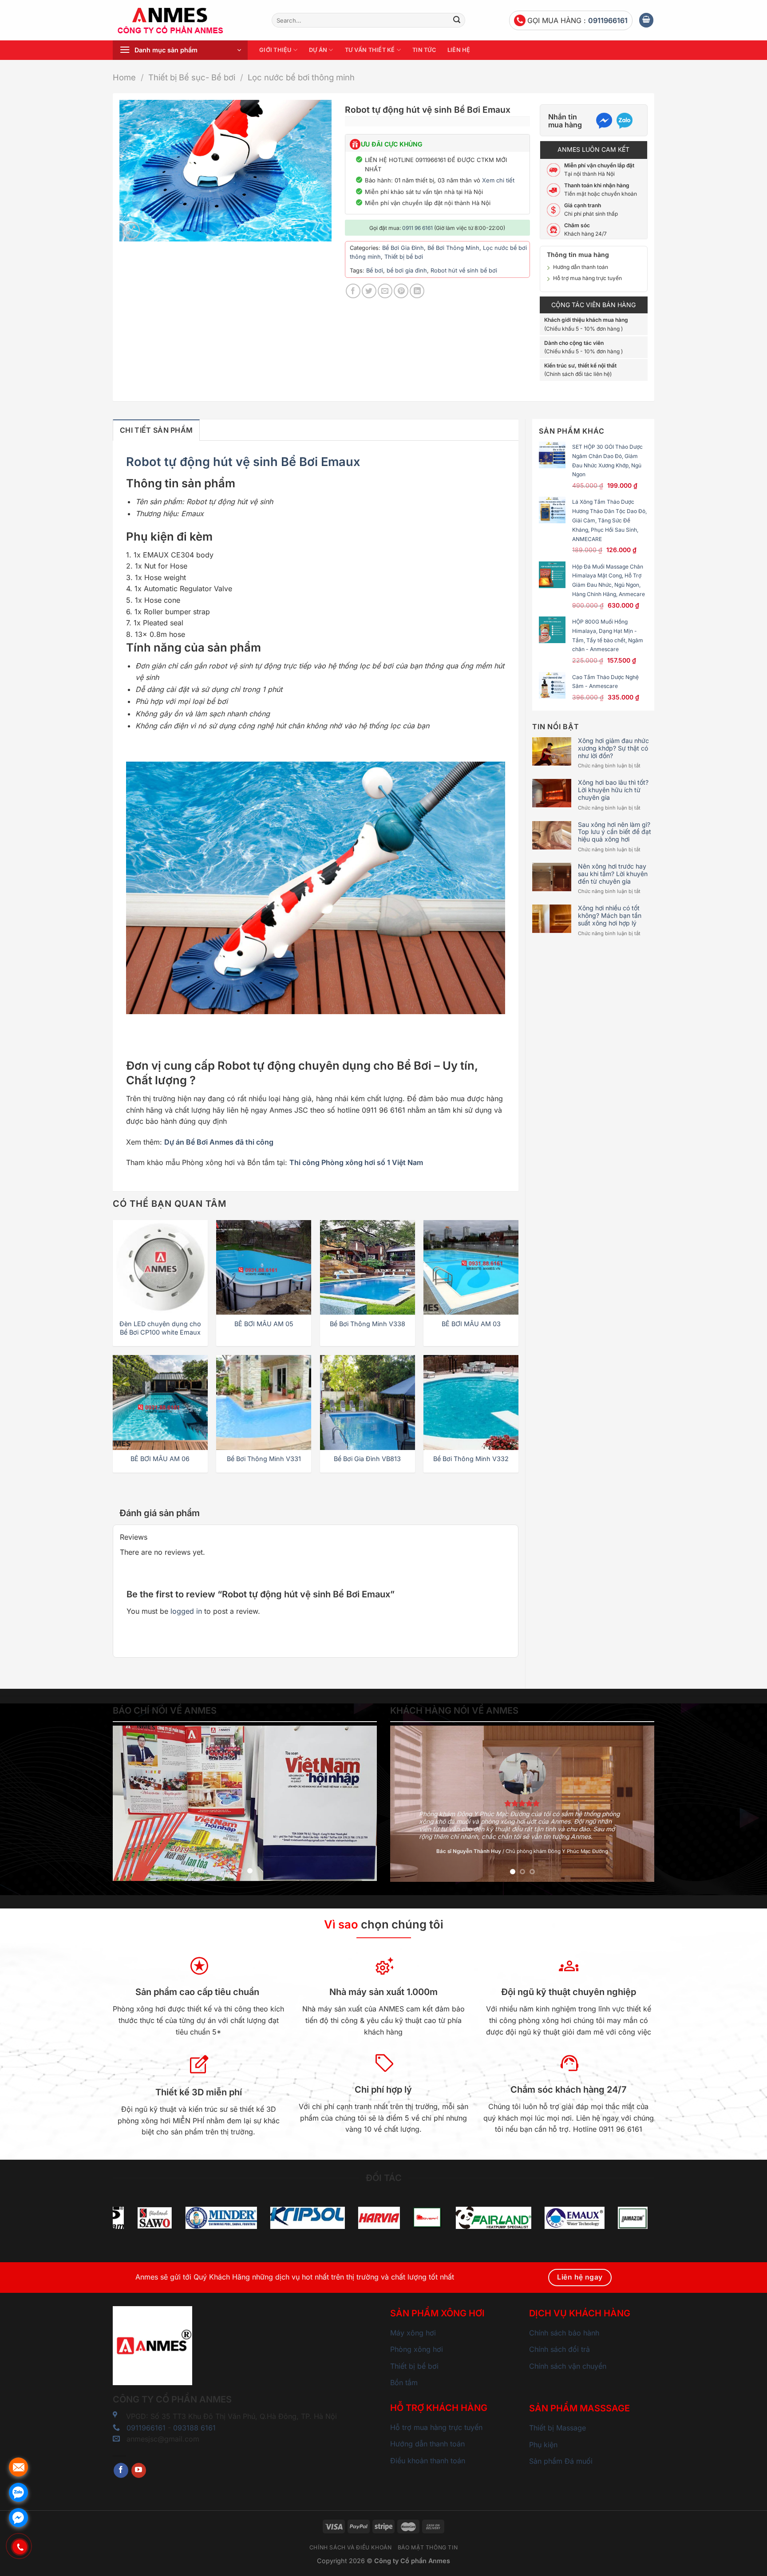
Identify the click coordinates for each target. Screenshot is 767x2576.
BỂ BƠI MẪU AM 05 (264, 1324)
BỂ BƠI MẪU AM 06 (160, 1459)
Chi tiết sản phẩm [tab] (156, 430)
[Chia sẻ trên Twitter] (369, 291)
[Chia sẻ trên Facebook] (353, 291)
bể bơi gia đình (407, 271)
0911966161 (608, 20)
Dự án (318, 50)
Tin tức (424, 50)
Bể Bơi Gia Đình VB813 (367, 1459)
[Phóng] (131, 231)
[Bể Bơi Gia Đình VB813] (368, 1403)
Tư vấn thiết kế (370, 50)
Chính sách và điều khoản (351, 2547)
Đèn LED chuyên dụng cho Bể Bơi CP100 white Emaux (160, 1328)
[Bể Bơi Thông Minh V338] (368, 1268)
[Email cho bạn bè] (385, 291)
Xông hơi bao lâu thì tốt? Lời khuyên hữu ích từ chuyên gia (613, 790)
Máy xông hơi (413, 2333)
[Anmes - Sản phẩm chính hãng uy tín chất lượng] (186, 20)
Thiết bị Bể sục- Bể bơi (192, 77)
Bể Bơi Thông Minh (453, 248)
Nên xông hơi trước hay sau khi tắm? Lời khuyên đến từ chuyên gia (613, 874)
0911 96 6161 (417, 228)
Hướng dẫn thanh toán (581, 267)
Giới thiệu (275, 50)
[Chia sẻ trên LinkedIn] (417, 291)
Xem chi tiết (498, 180)
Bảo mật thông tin (428, 2547)
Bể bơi (375, 271)
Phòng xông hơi (417, 2349)
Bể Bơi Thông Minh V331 (264, 1459)
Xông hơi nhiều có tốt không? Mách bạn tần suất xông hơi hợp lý (610, 916)
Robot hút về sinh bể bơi (464, 271)
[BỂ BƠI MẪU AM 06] (160, 1403)
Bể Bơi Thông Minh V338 (368, 1324)
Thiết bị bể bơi (404, 257)
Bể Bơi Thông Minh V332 (471, 1459)
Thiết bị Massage (557, 2428)
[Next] (360, 1803)
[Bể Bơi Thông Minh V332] (471, 1403)
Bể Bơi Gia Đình (403, 248)
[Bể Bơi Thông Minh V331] (264, 1403)
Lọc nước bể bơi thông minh (301, 77)
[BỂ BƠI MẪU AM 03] (471, 1268)
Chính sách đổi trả (559, 2349)
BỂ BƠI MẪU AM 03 (471, 1324)
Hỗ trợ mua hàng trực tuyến (587, 278)
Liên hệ (459, 50)
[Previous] (129, 1803)
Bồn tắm (404, 2382)
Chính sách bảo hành (564, 2333)
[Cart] (646, 20)
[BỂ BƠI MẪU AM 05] (264, 1268)
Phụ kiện (543, 2445)
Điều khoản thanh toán (428, 2461)
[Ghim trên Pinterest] (401, 291)
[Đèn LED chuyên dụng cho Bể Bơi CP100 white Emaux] (160, 1268)
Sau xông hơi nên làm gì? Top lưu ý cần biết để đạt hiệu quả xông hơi (615, 832)
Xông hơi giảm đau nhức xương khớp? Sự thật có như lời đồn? (613, 748)
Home (124, 77)
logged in (186, 1611)
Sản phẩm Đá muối (561, 2461)
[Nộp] (457, 20)
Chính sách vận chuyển (568, 2366)
